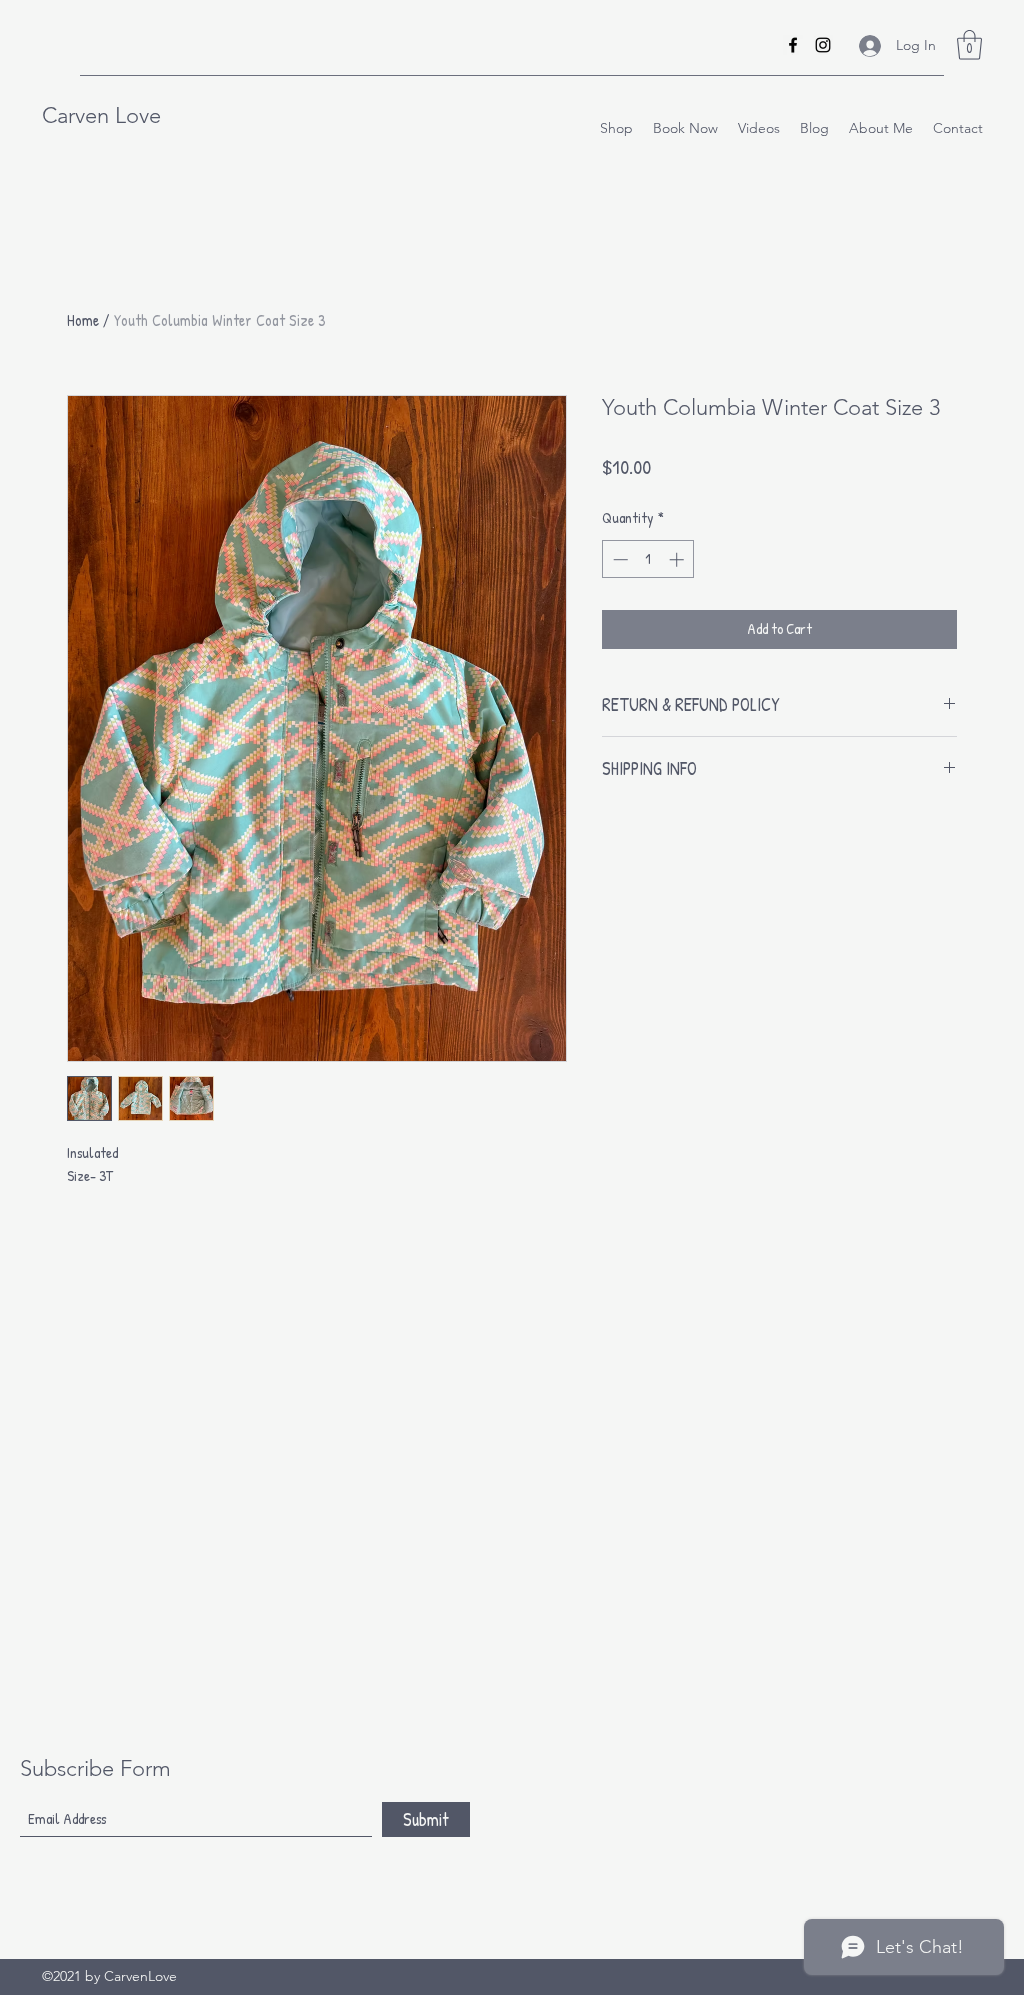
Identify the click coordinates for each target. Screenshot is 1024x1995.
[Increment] (678, 559)
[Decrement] (618, 559)
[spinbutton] (648, 559)
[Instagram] (823, 45)
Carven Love (101, 115)
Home (83, 320)
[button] (969, 45)
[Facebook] (793, 45)
